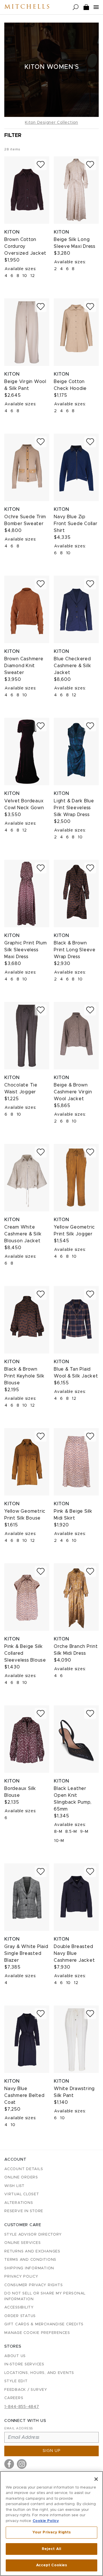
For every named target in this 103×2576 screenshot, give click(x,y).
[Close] (96, 2479)
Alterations (19, 2203)
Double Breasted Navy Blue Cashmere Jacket (74, 1953)
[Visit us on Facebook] (9, 2464)
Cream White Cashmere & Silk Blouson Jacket (23, 1234)
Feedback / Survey (26, 2390)
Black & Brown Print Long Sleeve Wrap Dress (75, 950)
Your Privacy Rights (51, 2532)
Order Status (20, 2316)
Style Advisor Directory (33, 2235)
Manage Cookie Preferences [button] (37, 2333)
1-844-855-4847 (22, 2407)
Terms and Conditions (30, 2260)
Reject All (51, 2549)
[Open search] (76, 7)
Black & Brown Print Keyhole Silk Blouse (24, 1376)
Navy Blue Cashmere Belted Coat (24, 2096)
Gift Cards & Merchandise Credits (44, 2324)
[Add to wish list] (41, 165)
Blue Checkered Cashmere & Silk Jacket (72, 666)
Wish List (14, 2186)
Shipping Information (29, 2268)
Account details (24, 2169)
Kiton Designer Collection (51, 123)
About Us (15, 2356)
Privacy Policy (21, 2277)
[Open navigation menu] (96, 7)
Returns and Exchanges (32, 2251)
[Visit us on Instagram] (22, 2464)
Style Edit (16, 2381)
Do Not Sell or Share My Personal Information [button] (45, 2296)
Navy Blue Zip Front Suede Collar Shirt (76, 524)
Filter (13, 135)
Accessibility (19, 2307)
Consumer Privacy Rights (33, 2285)
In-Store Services (24, 2364)
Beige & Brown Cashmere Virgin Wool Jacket (73, 1092)
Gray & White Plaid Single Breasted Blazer (26, 1953)
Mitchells (27, 7)
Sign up (52, 2451)
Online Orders (21, 2177)
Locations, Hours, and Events (39, 2373)
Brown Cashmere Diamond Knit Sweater (24, 666)
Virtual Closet (22, 2194)
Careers (14, 2398)
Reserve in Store (24, 2211)
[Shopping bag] (86, 7)
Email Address (19, 2428)
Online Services (22, 2243)
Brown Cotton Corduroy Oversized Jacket (25, 246)
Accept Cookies (52, 2565)
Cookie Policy (46, 2521)
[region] (51, 2524)
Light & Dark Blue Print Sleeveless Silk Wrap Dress (74, 808)
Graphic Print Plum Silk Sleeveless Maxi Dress (26, 950)
